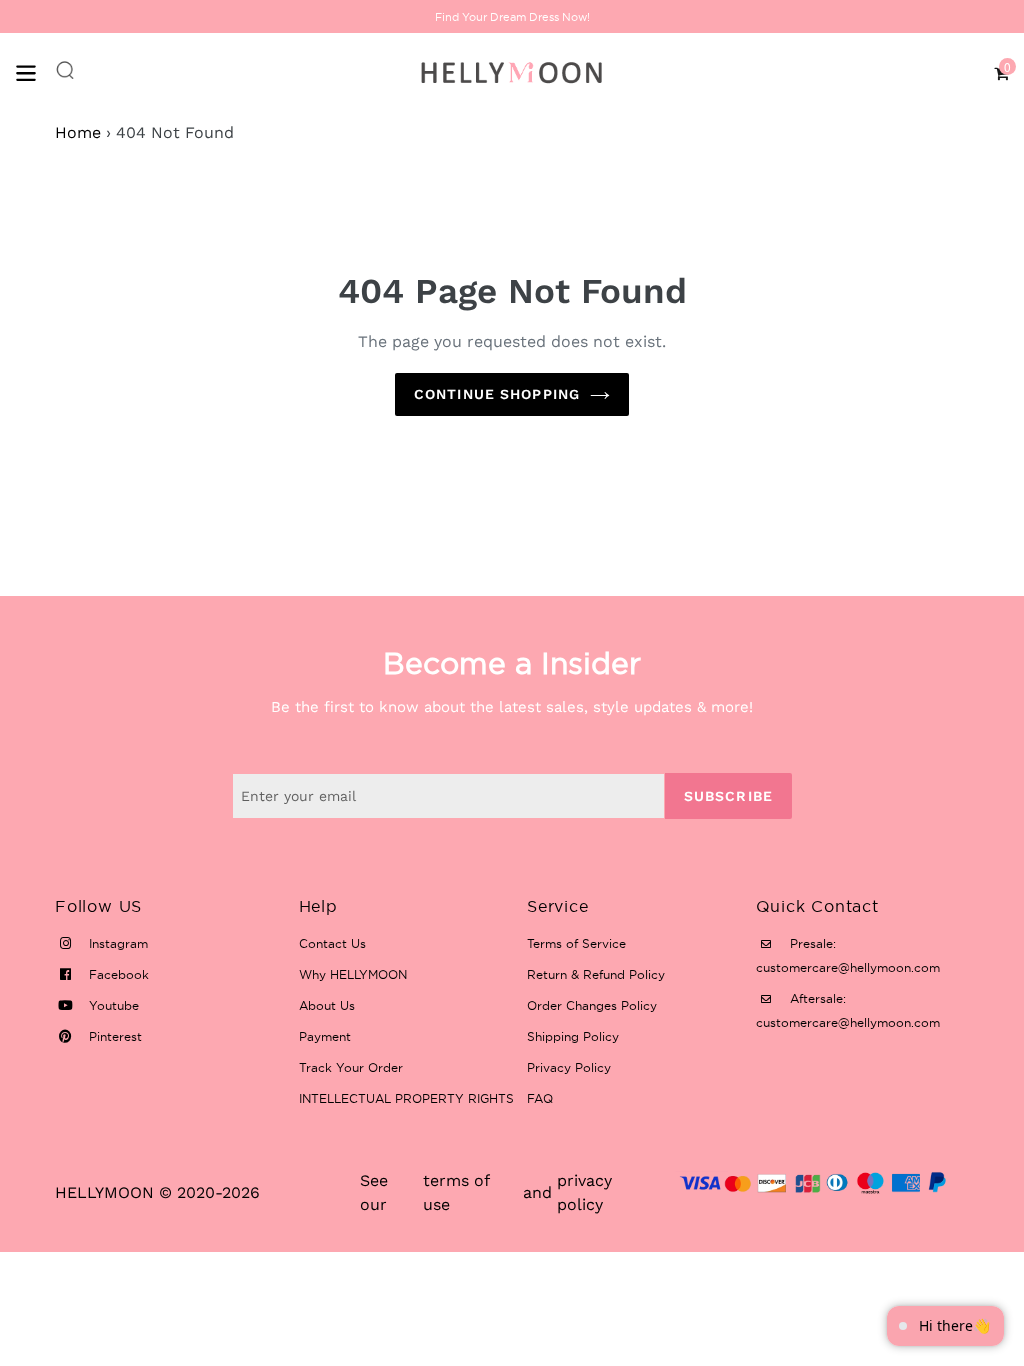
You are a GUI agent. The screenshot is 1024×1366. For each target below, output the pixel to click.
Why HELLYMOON (353, 974)
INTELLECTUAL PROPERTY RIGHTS (406, 1098)
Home (78, 132)
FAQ (540, 1098)
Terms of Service (576, 943)
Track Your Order (351, 1067)
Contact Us (332, 943)
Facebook (117, 974)
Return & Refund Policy (596, 974)
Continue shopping (497, 394)
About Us (327, 1005)
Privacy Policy (569, 1067)
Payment (325, 1036)
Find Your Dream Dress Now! (512, 17)
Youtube (112, 1005)
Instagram (116, 943)
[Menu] (35, 71)
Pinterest (113, 1036)
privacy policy (584, 1192)
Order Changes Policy (592, 1005)
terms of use (456, 1192)
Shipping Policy (573, 1036)
